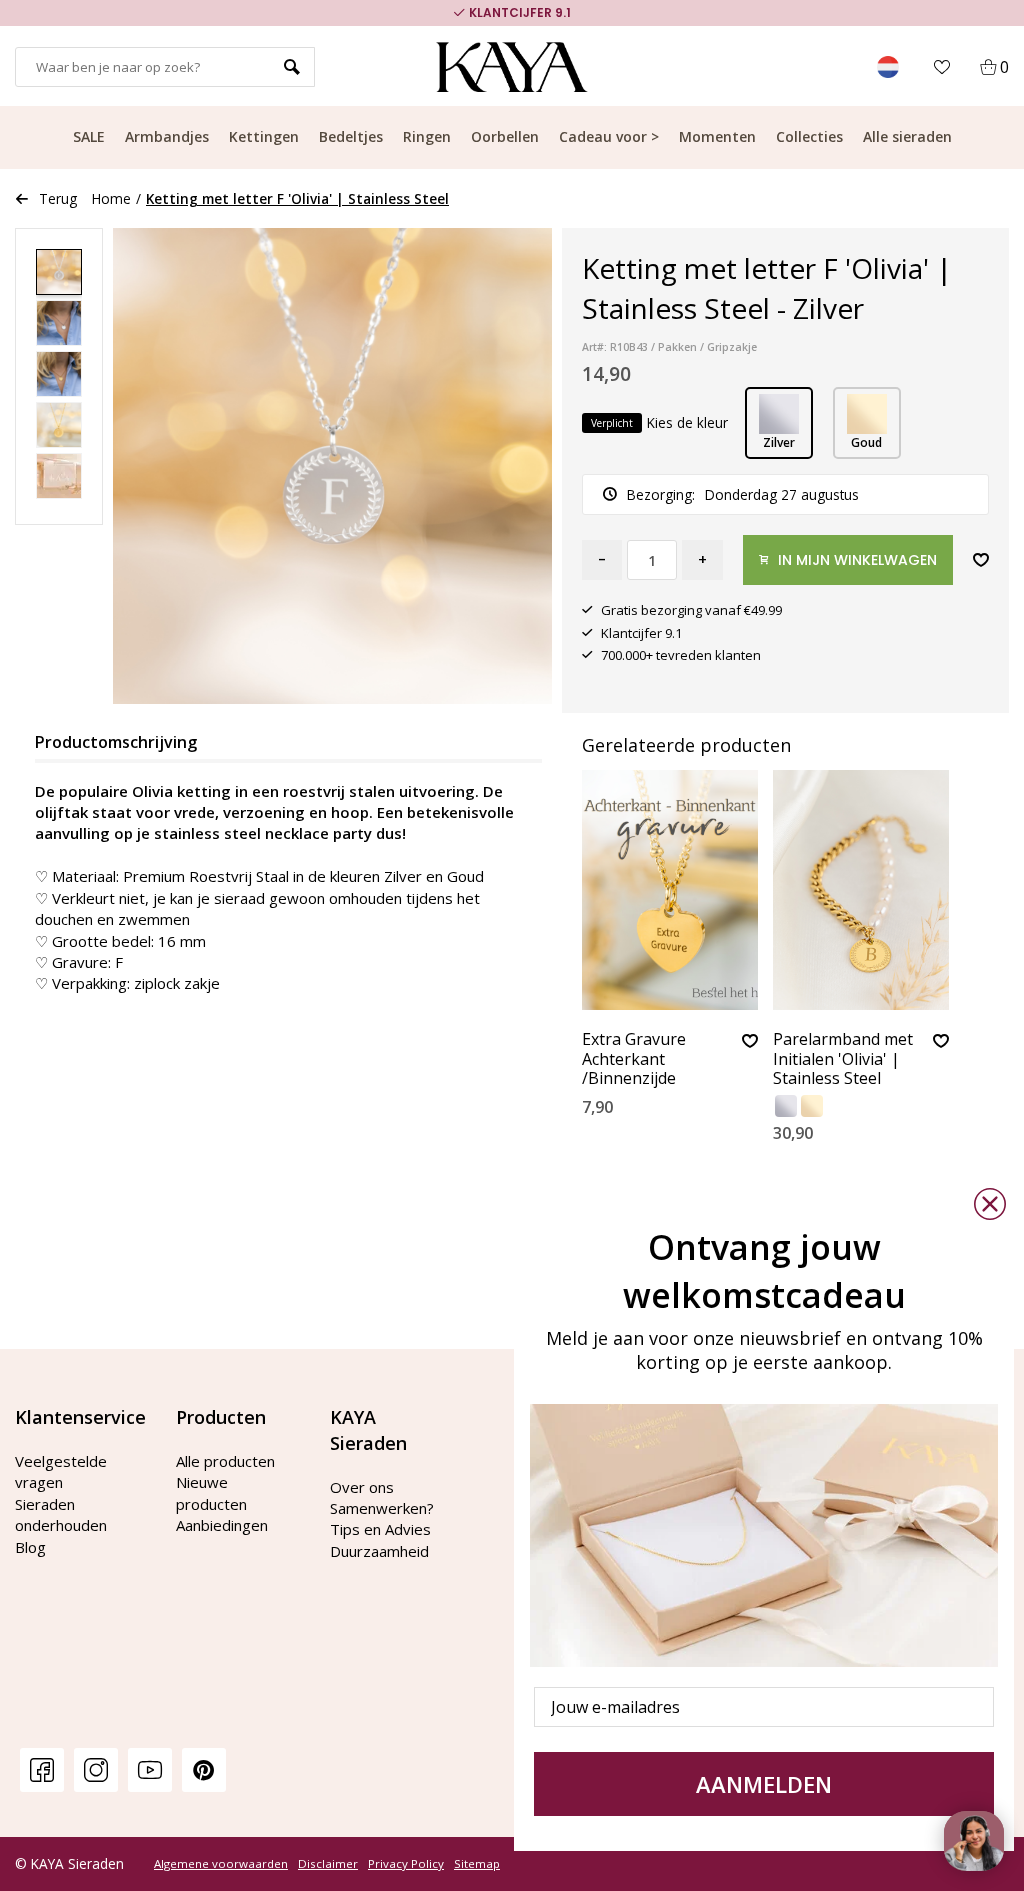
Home (111, 198)
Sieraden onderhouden (61, 1514)
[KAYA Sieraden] (512, 67)
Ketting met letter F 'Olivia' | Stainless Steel (297, 198)
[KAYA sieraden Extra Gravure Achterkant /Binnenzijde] (670, 890)
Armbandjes (167, 136)
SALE (89, 136)
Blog (30, 1547)
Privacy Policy (406, 1864)
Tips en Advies (380, 1529)
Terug (58, 198)
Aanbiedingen (222, 1525)
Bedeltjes (351, 136)
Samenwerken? (382, 1508)
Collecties (809, 136)
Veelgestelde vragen (61, 1471)
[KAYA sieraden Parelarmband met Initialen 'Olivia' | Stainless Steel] (861, 890)
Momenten (717, 136)
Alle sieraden (907, 136)
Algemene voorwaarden (221, 1864)
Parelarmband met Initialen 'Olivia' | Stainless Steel (843, 1059)
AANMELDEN (764, 1784)
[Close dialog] (990, 1204)
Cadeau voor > (609, 136)
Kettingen (264, 136)
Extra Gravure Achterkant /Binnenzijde (634, 1059)
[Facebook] (42, 1769)
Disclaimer (328, 1864)
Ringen (427, 136)
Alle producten (225, 1461)
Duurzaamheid (379, 1551)
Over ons (362, 1487)
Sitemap (477, 1864)
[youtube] (150, 1769)
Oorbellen (505, 136)
